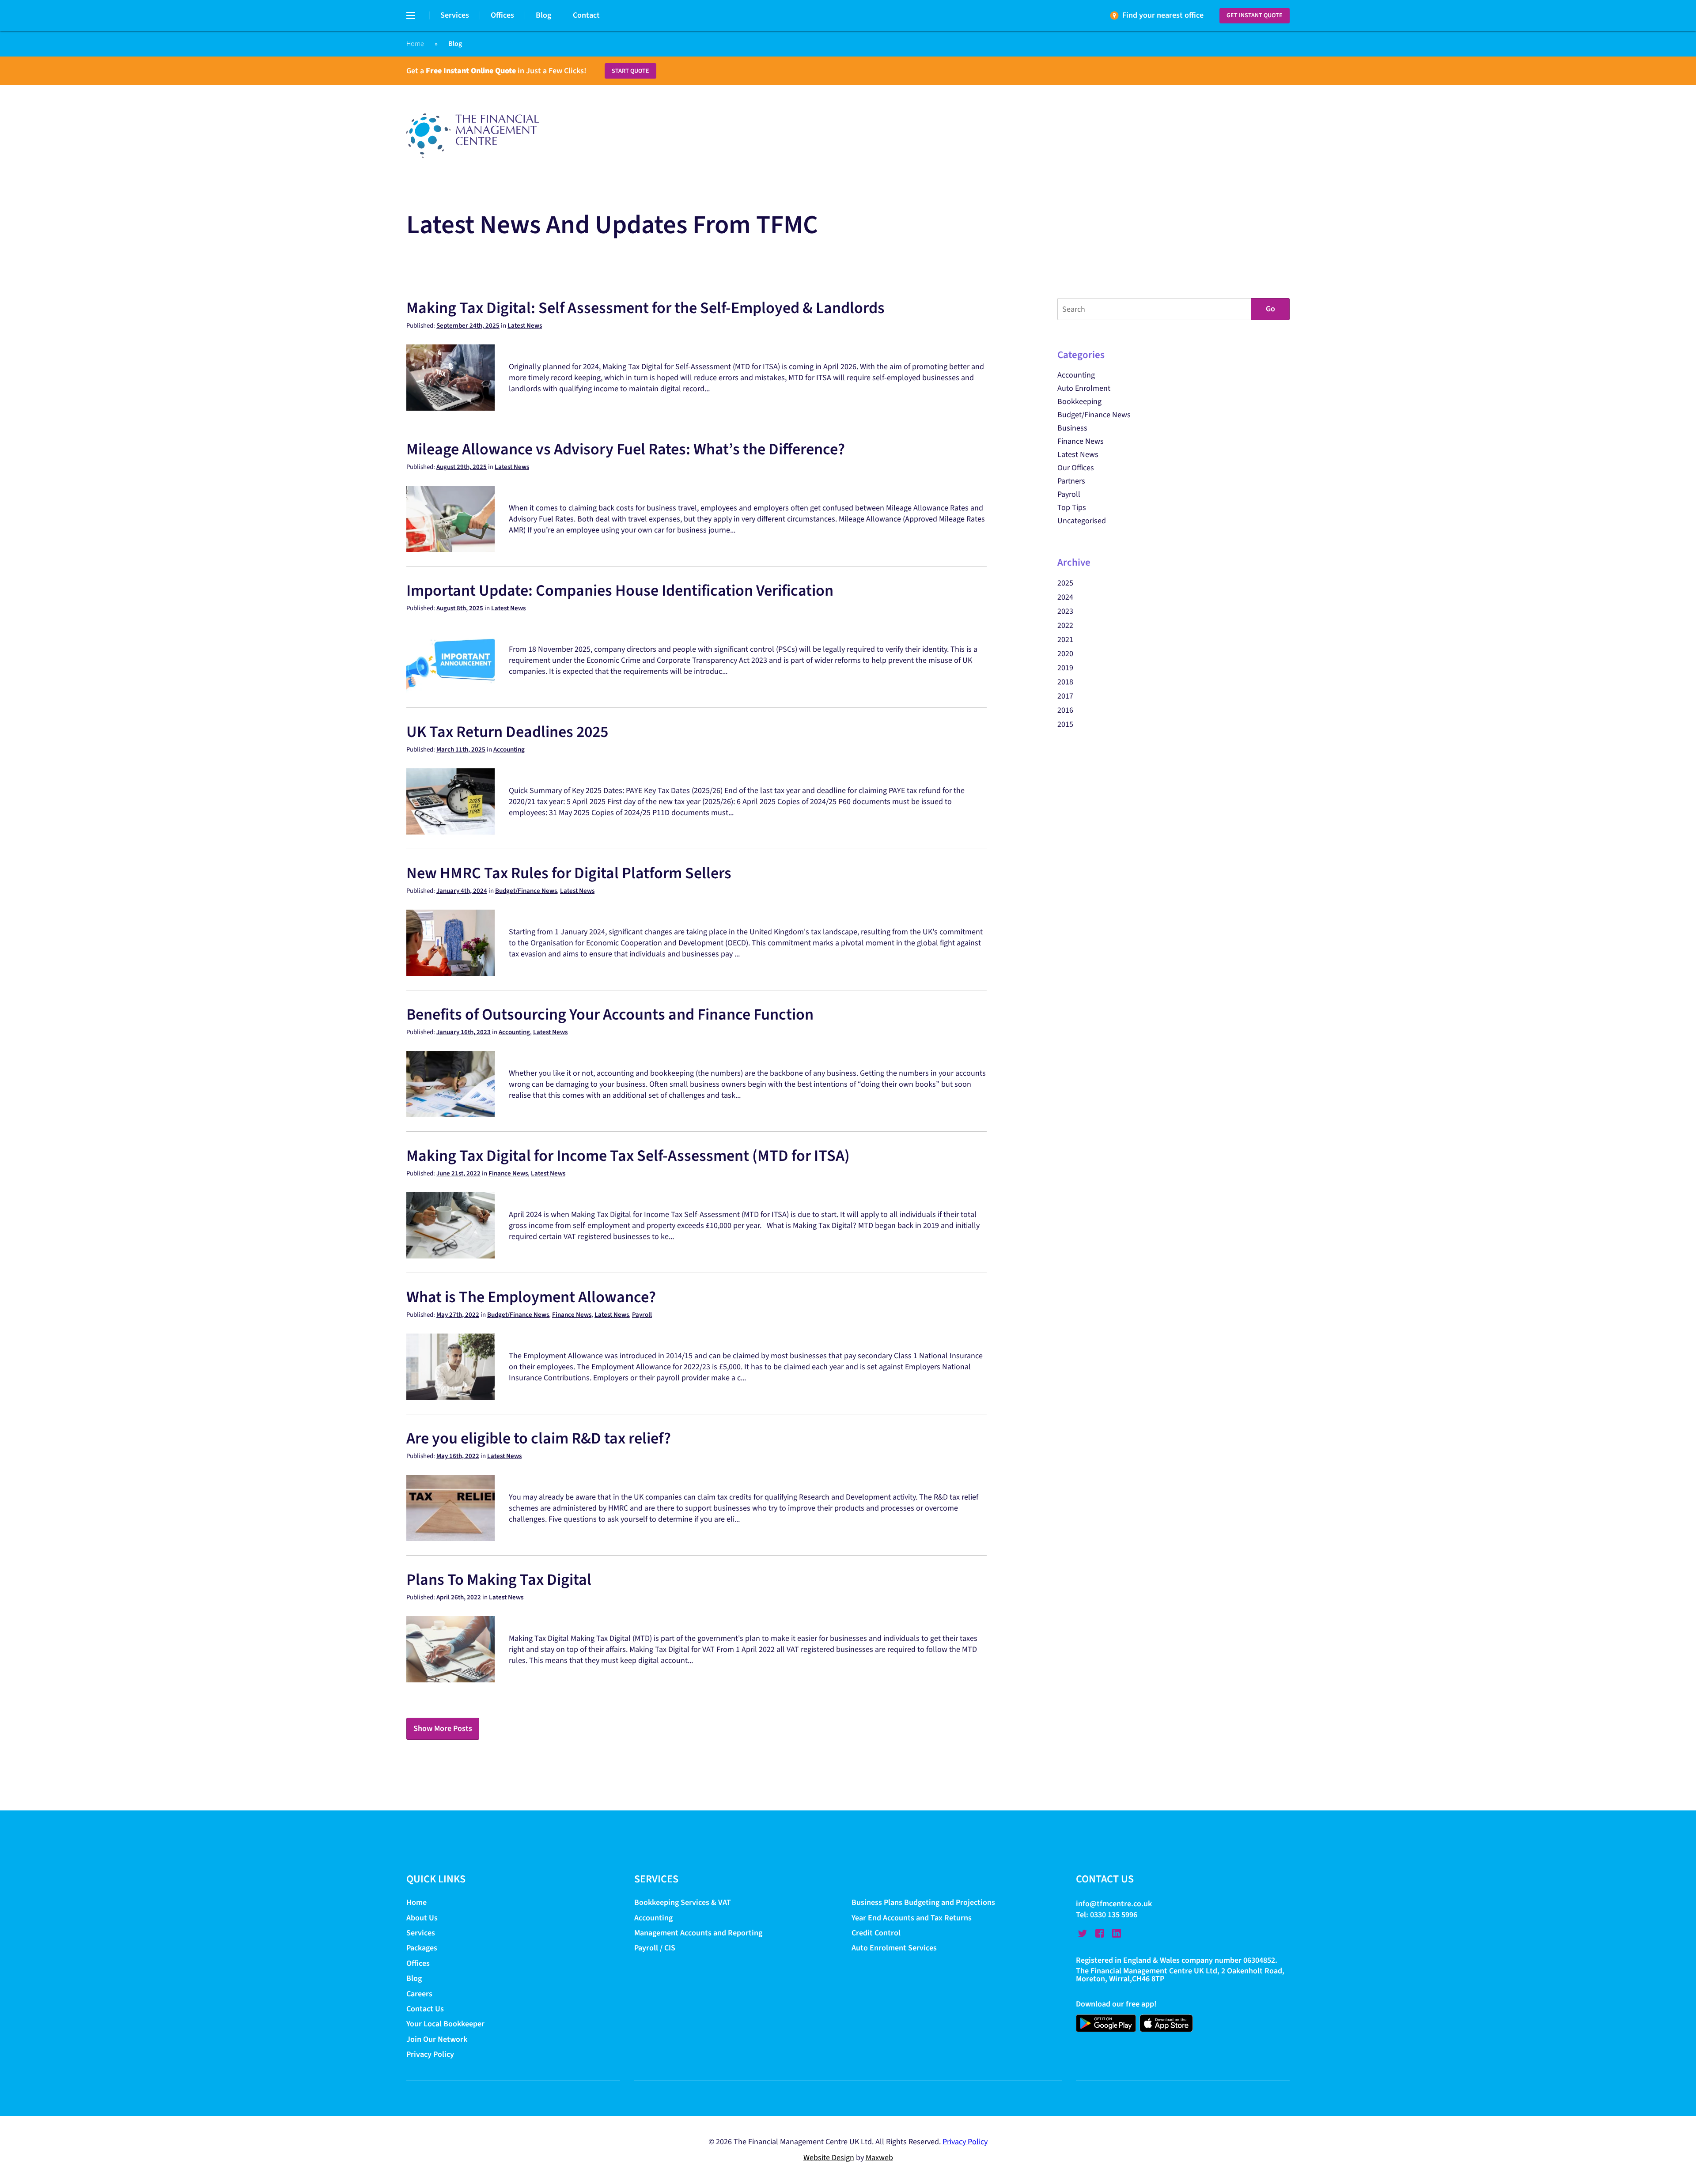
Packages (422, 1948)
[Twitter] (1083, 1933)
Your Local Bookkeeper (445, 2024)
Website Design (829, 2158)
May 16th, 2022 (458, 1456)
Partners (1071, 481)
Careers (419, 1994)
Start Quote (630, 71)
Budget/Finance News (526, 891)
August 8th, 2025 (460, 608)
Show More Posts (443, 1729)
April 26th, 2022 (459, 1597)
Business (1072, 428)
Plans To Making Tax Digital (499, 1580)
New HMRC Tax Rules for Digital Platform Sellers (569, 873)
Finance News (508, 1173)
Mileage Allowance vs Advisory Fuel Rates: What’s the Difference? (626, 449)
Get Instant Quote (1255, 15)
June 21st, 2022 (458, 1173)
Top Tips (1072, 508)
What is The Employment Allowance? (531, 1297)
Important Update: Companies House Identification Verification (620, 591)
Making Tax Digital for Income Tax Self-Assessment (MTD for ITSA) (628, 1156)
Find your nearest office (1163, 15)
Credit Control (876, 1933)
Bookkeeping (1079, 402)
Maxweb (879, 2158)
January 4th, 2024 (462, 891)
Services (455, 15)
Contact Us (425, 2009)
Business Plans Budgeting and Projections (923, 1903)
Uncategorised (1082, 521)
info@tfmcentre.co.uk (1114, 1904)
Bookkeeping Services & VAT (683, 1903)
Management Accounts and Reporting (698, 1933)
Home (415, 44)
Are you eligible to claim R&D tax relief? (539, 1438)
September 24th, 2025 (468, 326)
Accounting (509, 750)
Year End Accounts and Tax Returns (912, 1918)
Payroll (642, 1315)
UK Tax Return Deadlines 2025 (507, 732)
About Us (422, 1918)
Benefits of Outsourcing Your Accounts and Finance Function (610, 1015)
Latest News (525, 326)
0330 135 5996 (1114, 1915)
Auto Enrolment (1084, 388)
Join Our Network (437, 2039)
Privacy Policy (430, 2054)
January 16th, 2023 (464, 1032)
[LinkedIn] (1117, 1933)
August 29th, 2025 (462, 467)
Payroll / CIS (655, 1948)
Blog (543, 15)
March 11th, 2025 (461, 750)
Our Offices (1076, 468)
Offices (502, 15)
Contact (586, 15)
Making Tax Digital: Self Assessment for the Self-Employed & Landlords (645, 308)
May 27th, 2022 (458, 1315)
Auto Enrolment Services (894, 1948)
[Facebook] (1100, 1933)
